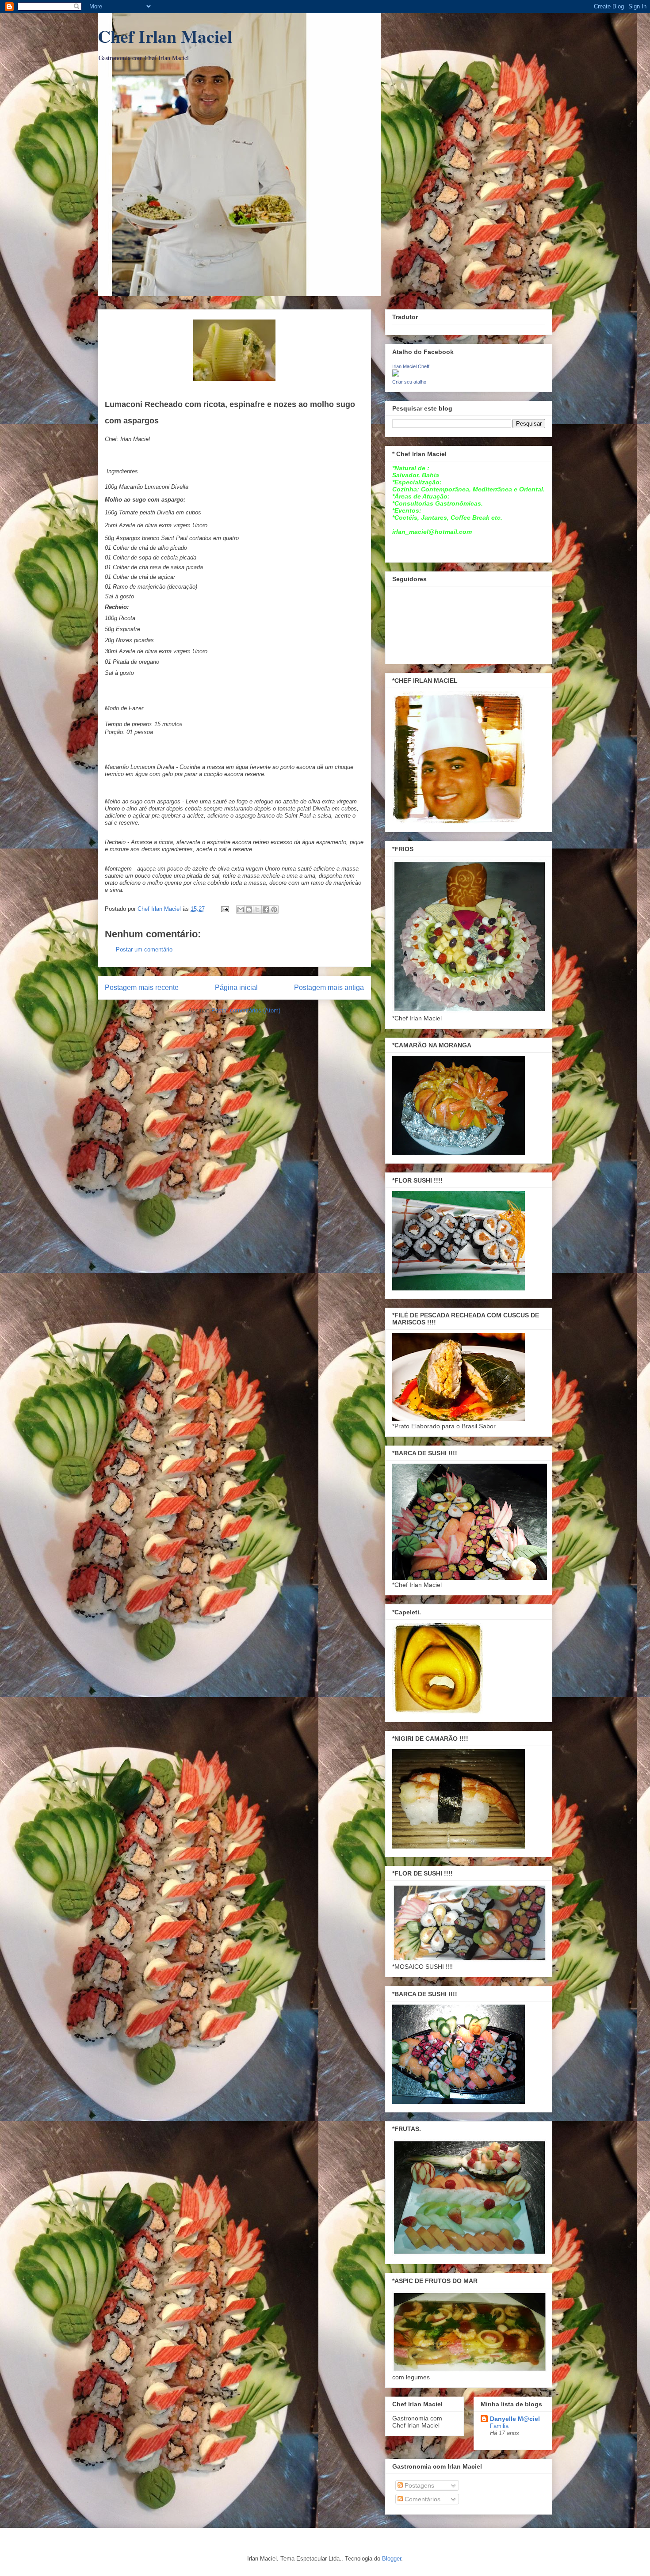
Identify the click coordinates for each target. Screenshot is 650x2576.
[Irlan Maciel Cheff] (396, 374)
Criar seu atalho (409, 382)
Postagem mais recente (142, 987)
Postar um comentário (144, 949)
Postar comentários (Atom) (246, 1010)
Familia (499, 2426)
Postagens (419, 2485)
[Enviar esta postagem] (224, 909)
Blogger (392, 2559)
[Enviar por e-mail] (241, 909)
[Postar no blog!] (249, 909)
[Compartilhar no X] (257, 909)
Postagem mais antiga (329, 987)
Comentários (422, 2499)
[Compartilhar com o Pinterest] (274, 909)
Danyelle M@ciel (515, 2419)
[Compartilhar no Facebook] (266, 909)
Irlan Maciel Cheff (411, 366)
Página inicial (236, 987)
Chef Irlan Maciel (165, 36)
